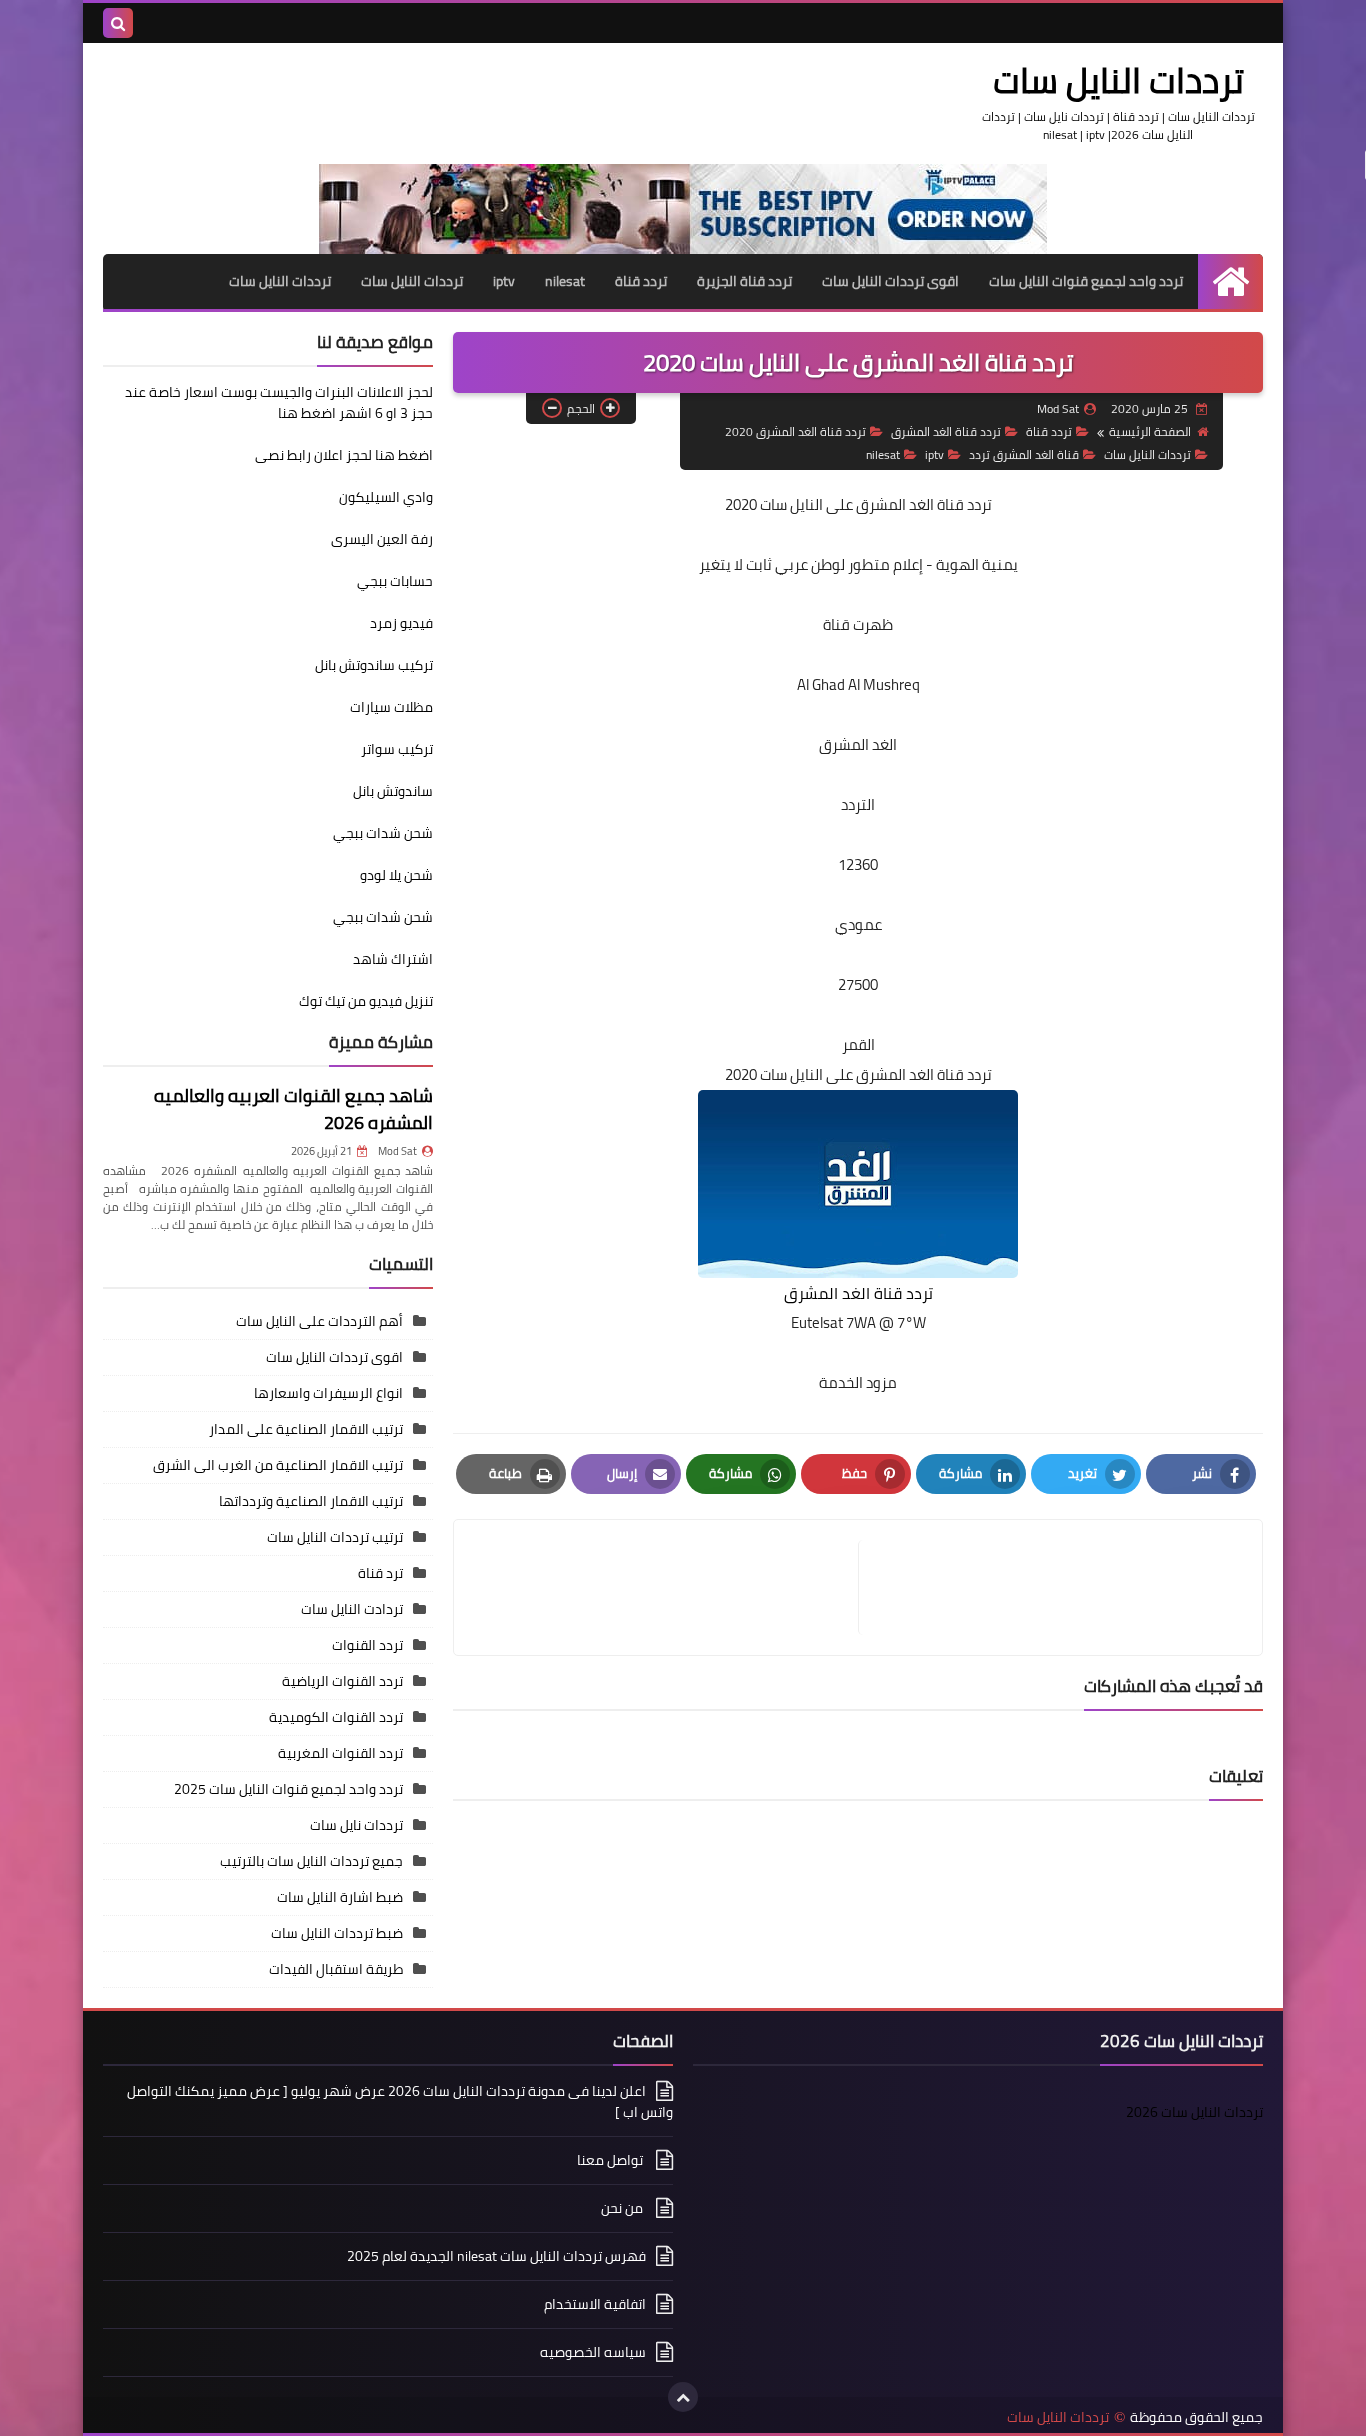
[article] (666, 1587)
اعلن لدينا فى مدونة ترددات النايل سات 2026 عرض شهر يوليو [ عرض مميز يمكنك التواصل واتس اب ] (400, 2103)
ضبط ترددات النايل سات (337, 1933)
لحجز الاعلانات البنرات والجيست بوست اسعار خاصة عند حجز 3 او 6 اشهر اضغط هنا (279, 402)
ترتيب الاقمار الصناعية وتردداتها (311, 1501)
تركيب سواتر (397, 749)
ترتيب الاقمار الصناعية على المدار (306, 1429)
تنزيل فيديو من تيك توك (366, 1001)
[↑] (683, 2397)
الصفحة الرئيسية (1150, 431)
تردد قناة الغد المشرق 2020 (795, 431)
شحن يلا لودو (396, 875)
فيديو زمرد (401, 623)
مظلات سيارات (391, 707)
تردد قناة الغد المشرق (946, 431)
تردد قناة (641, 281)
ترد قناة (380, 1573)
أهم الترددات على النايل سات (319, 1321)
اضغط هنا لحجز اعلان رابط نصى (344, 455)
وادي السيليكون (386, 497)
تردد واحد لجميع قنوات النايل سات (1086, 281)
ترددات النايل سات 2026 (1194, 2112)
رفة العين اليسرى (382, 539)
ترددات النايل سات (1118, 80)
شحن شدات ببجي (383, 833)
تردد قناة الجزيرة (744, 281)
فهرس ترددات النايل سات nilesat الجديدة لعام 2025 (496, 2256)
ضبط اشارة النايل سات (340, 1897)
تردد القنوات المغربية (340, 1753)
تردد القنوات (367, 1645)
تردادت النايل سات (352, 1609)
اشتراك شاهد (393, 959)
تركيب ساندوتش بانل (374, 665)
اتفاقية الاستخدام (595, 2304)
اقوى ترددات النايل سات (890, 281)
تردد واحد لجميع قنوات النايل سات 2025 (288, 1789)
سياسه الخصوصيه (593, 2352)
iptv (504, 281)
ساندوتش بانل (393, 791)
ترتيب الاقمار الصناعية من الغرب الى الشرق (278, 1465)
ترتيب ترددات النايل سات (335, 1537)
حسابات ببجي (395, 581)
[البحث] (118, 23)
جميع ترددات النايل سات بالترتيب (311, 1861)
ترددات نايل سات (356, 1825)
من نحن (623, 2208)
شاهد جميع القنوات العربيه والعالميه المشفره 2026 (293, 1109)
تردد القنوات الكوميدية (336, 1717)
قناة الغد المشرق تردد (1024, 454)
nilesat (565, 281)
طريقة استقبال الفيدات (336, 1969)
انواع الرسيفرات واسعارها (328, 1393)
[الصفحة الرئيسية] (1230, 281)
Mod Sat (397, 1151)
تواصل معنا (611, 2160)
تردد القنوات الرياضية (342, 1681)
